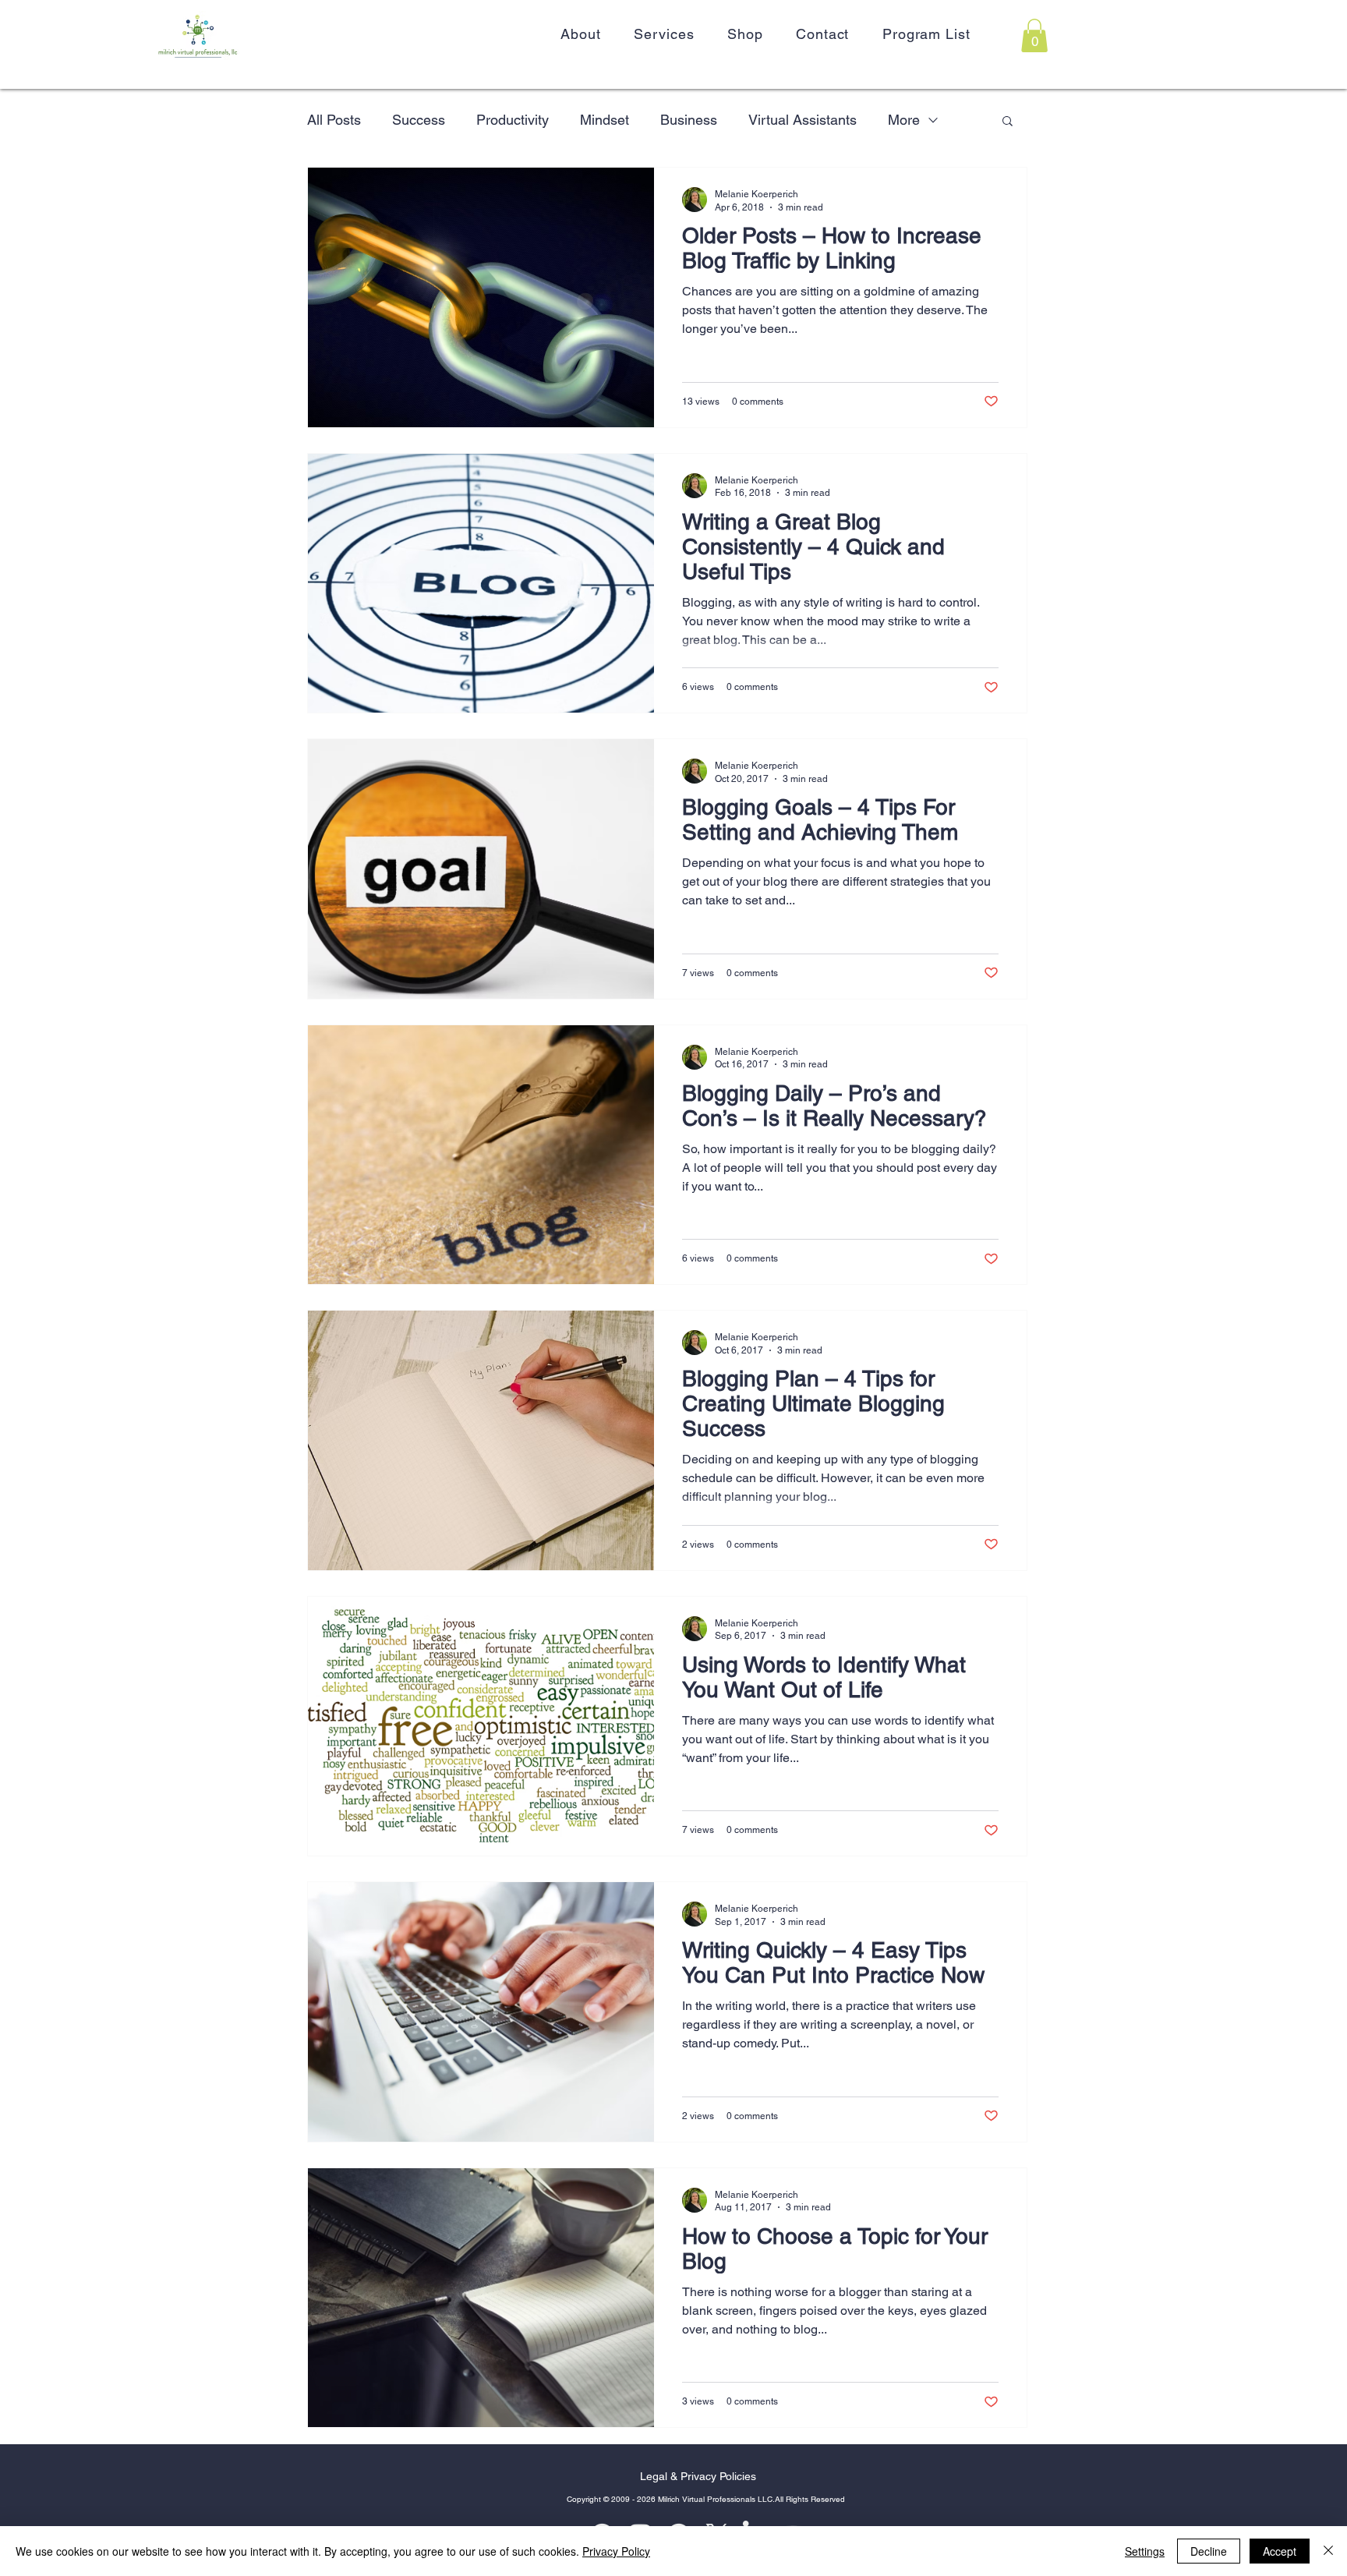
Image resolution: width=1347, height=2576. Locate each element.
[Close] (1328, 2551)
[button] (1034, 35)
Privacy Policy (616, 2551)
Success (419, 120)
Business (689, 120)
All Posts (334, 120)
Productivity (513, 120)
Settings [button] (1145, 2551)
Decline (1209, 2551)
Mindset (605, 120)
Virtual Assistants (803, 120)
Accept (1280, 2551)
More (904, 120)
